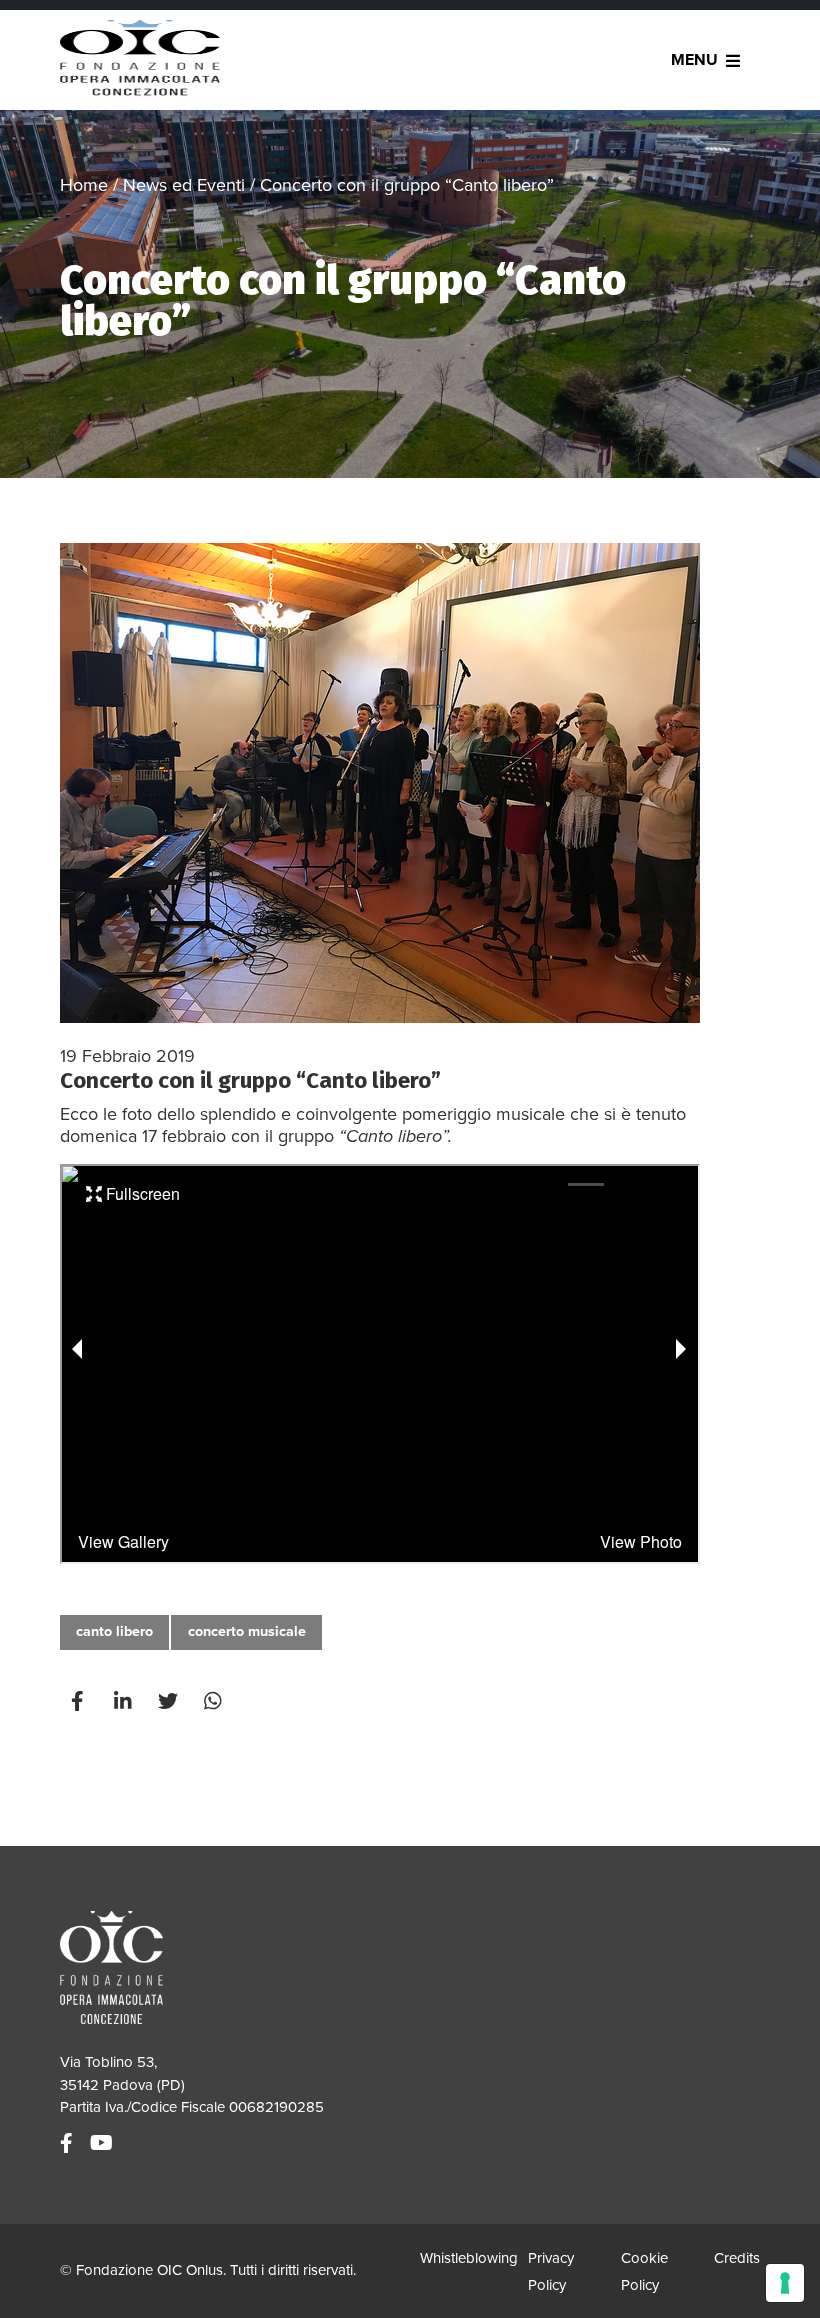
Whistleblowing (469, 2258)
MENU (694, 60)
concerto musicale (247, 1631)
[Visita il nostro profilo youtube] (104, 2144)
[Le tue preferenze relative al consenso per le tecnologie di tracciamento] (785, 2283)
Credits (737, 2258)
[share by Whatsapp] (215, 1701)
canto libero (114, 1631)
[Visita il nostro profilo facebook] (69, 2144)
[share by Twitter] (170, 1701)
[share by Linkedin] (125, 1701)
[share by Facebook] (80, 1701)
